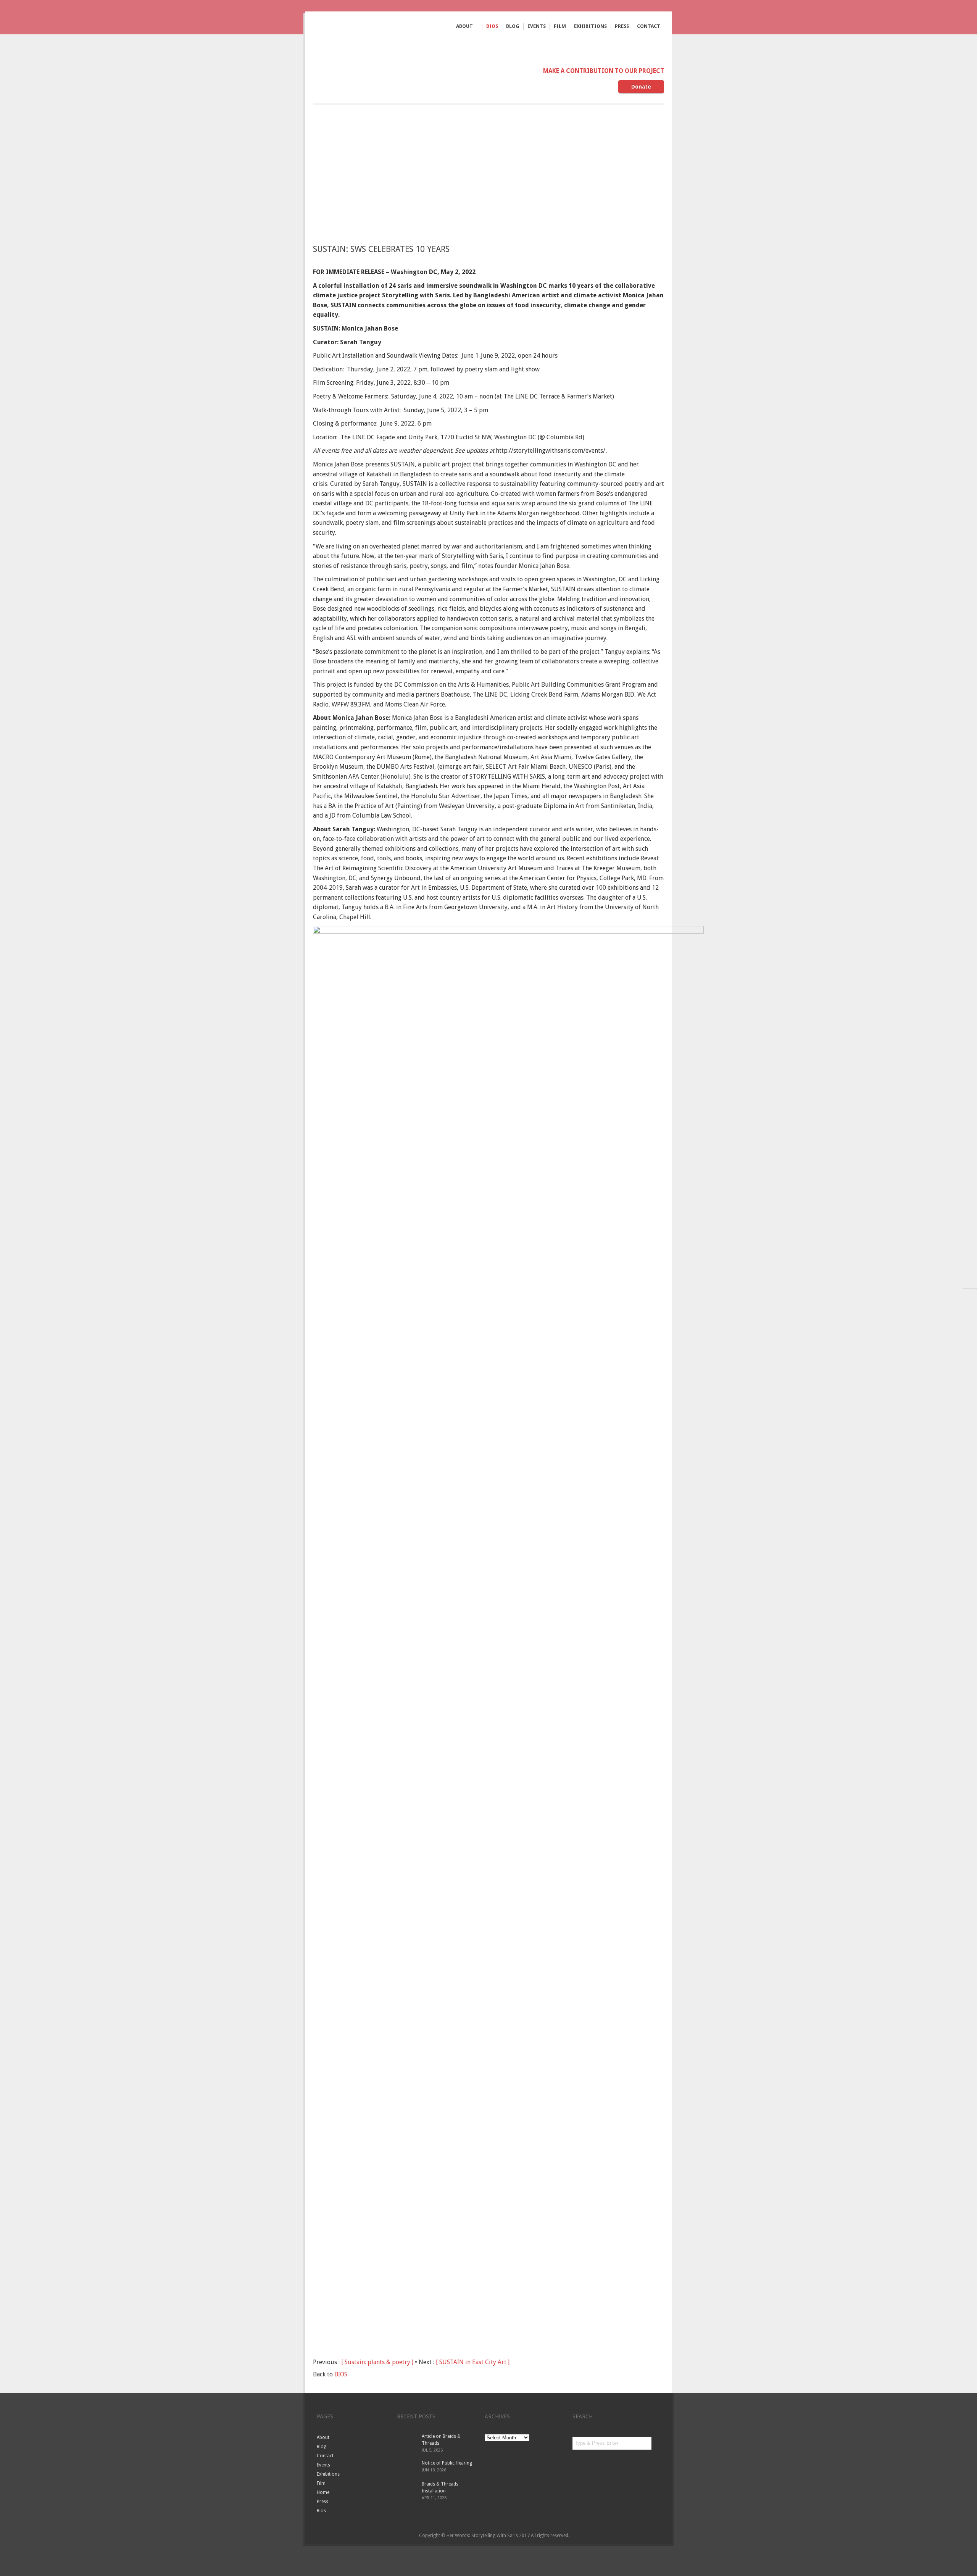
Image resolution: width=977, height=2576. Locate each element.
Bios (492, 26)
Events (537, 26)
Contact (649, 26)
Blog (513, 26)
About (464, 27)
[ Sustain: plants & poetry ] (377, 2362)
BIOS (341, 2374)
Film (560, 26)
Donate (641, 87)
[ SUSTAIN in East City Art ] (473, 2362)
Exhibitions (590, 26)
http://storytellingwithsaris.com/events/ (551, 451)
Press (622, 26)
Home (323, 2492)
